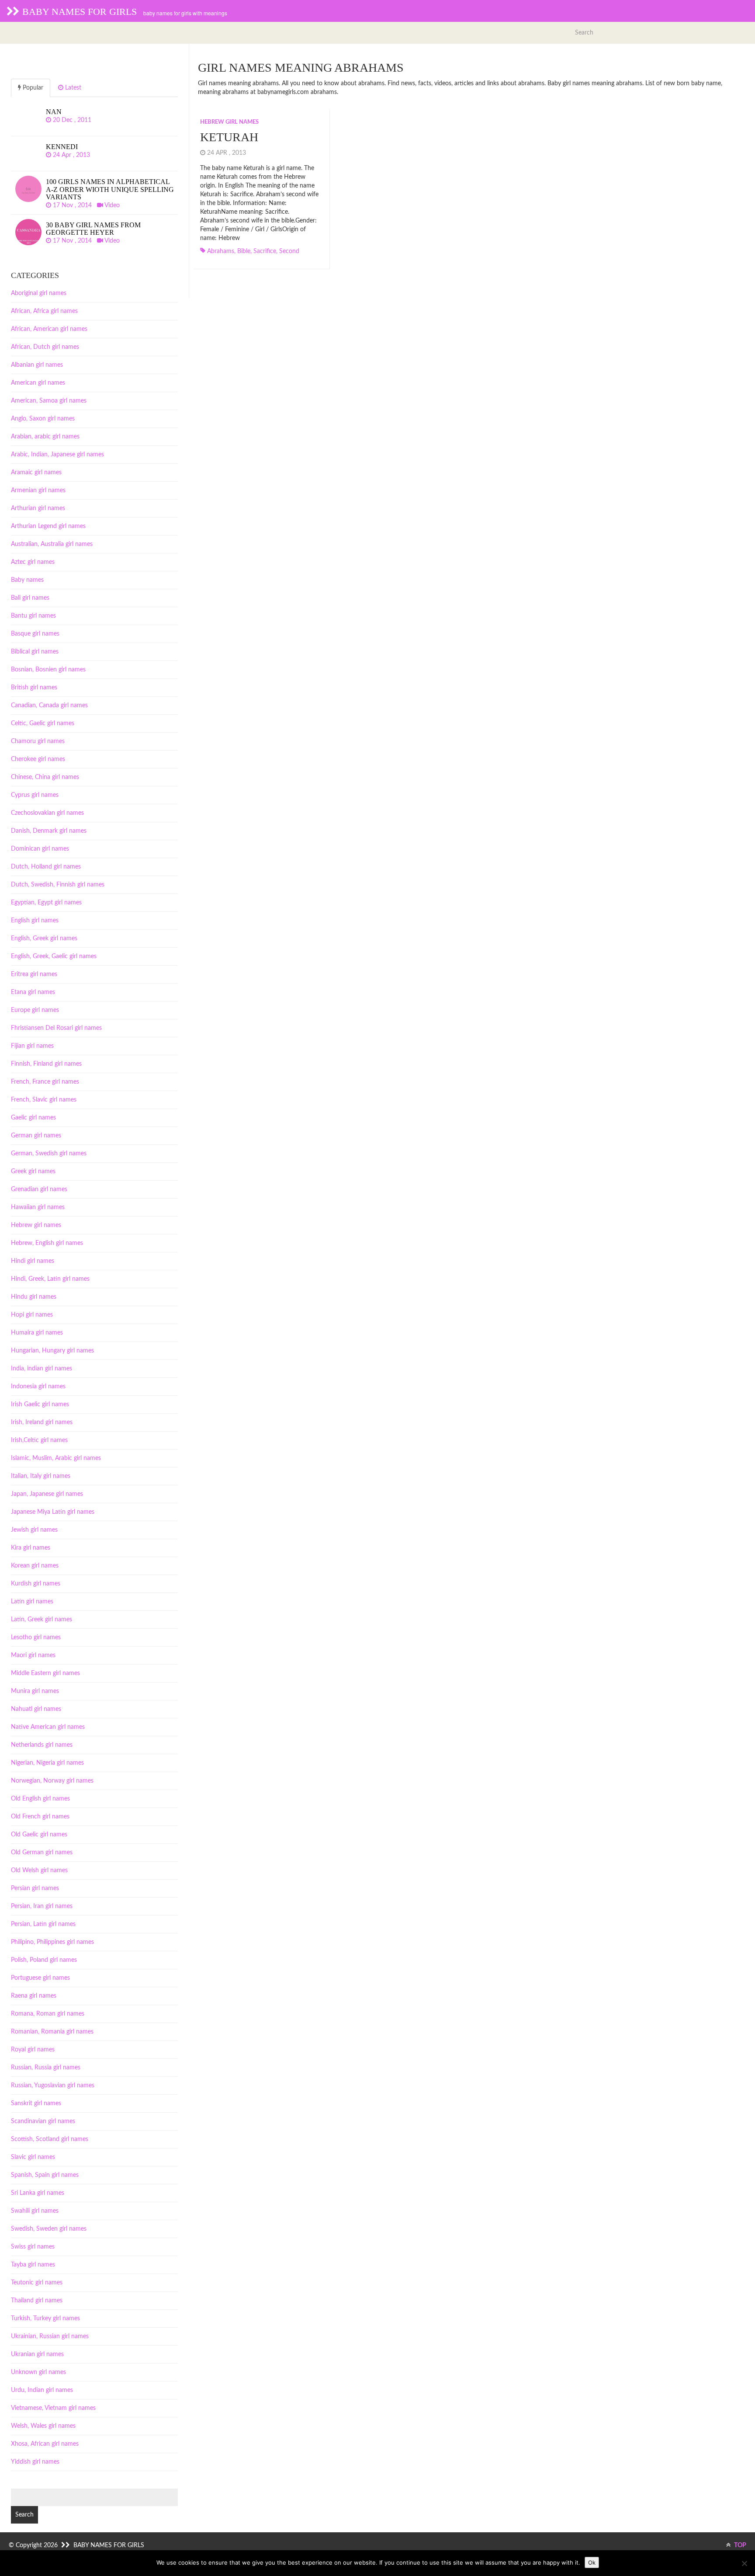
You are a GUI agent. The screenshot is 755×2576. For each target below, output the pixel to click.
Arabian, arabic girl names (45, 437)
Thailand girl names (37, 2301)
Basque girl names (35, 634)
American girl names (38, 383)
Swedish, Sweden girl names (49, 2229)
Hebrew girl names (229, 122)
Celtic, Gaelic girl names (43, 723)
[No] (744, 2563)
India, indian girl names (42, 1369)
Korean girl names (35, 1566)
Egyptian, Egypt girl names (46, 903)
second (289, 251)
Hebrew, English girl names (47, 1243)
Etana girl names (33, 992)
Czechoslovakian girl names (47, 813)
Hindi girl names (33, 1261)
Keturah (229, 137)
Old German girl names (42, 1853)
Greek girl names (33, 1172)
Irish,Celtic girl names (39, 1440)
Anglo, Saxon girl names (43, 419)
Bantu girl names (33, 616)
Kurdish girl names (36, 1584)
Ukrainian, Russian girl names (50, 2336)
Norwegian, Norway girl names (52, 1781)
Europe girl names (35, 1010)
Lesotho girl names (36, 1637)
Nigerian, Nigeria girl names (47, 1763)
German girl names (36, 1136)
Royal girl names (33, 2050)
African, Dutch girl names (45, 347)
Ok (592, 2562)
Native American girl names (48, 1727)
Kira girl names (31, 1548)
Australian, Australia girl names (52, 544)
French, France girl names (45, 1082)
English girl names (35, 921)
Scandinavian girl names (43, 2121)
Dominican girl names (40, 849)
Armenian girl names (38, 490)
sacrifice (265, 251)
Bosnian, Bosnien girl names (48, 670)
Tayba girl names (33, 2265)
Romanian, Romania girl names (52, 2032)
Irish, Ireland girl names (42, 1422)
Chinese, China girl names (45, 777)
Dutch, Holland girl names (46, 867)
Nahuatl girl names (36, 1709)
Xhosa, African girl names (45, 2444)
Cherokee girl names (38, 759)
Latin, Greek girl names (42, 1620)
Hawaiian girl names (38, 1207)
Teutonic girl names (37, 2283)
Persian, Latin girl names (43, 1924)
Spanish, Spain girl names (45, 2175)
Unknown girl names (38, 2372)
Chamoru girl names (38, 741)
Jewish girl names (34, 1530)
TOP (739, 2545)
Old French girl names (40, 1817)
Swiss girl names (33, 2247)
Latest (72, 88)
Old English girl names (40, 1799)
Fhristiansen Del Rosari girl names (56, 1028)
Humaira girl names (37, 1333)
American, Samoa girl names (49, 401)
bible (244, 251)
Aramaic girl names (36, 473)
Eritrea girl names (34, 974)
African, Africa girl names (44, 311)
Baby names (27, 580)
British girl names (34, 688)
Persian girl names (35, 1888)
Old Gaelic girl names (39, 1835)
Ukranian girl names (37, 2354)
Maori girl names (33, 1655)
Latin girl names (32, 1602)
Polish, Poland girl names (44, 1960)
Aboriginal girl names (39, 293)
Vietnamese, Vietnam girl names (53, 2408)
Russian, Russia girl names (46, 2068)
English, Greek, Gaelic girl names (54, 956)
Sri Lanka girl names (38, 2193)
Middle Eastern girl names (45, 1673)
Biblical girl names (35, 652)
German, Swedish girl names (49, 1154)
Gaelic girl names (33, 1118)
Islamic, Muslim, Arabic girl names (56, 1458)
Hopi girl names (32, 1315)
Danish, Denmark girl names (49, 831)
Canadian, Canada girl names (49, 706)
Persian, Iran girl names (42, 1906)
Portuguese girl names (40, 1978)
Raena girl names (34, 1996)
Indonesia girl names (38, 1387)
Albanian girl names (37, 365)
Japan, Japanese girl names (47, 1494)
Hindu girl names (34, 1297)
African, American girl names (49, 329)
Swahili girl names (35, 2211)
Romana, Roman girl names (48, 2014)
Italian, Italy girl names (41, 1476)
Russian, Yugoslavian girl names (53, 2086)
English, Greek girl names (44, 939)
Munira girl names (35, 1691)
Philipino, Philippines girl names (52, 1942)
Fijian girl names (32, 1046)
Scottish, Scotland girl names (50, 2139)
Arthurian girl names (38, 508)
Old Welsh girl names (39, 1870)
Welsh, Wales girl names (43, 2426)
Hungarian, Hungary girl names (52, 1351)
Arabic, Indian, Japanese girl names (57, 455)
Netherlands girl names (42, 1745)
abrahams (221, 251)
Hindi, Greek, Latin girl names (50, 1279)
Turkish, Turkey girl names (45, 2319)
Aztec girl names (33, 562)
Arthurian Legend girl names (48, 526)
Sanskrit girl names (36, 2103)
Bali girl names (30, 598)
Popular (32, 88)
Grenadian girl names (39, 1189)
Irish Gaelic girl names (40, 1404)
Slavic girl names (33, 2157)
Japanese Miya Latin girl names (53, 1512)
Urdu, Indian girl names (42, 2390)
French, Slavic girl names (44, 1100)
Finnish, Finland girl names (46, 1064)
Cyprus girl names (35, 795)
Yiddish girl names (35, 2462)
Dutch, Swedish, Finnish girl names (58, 885)
